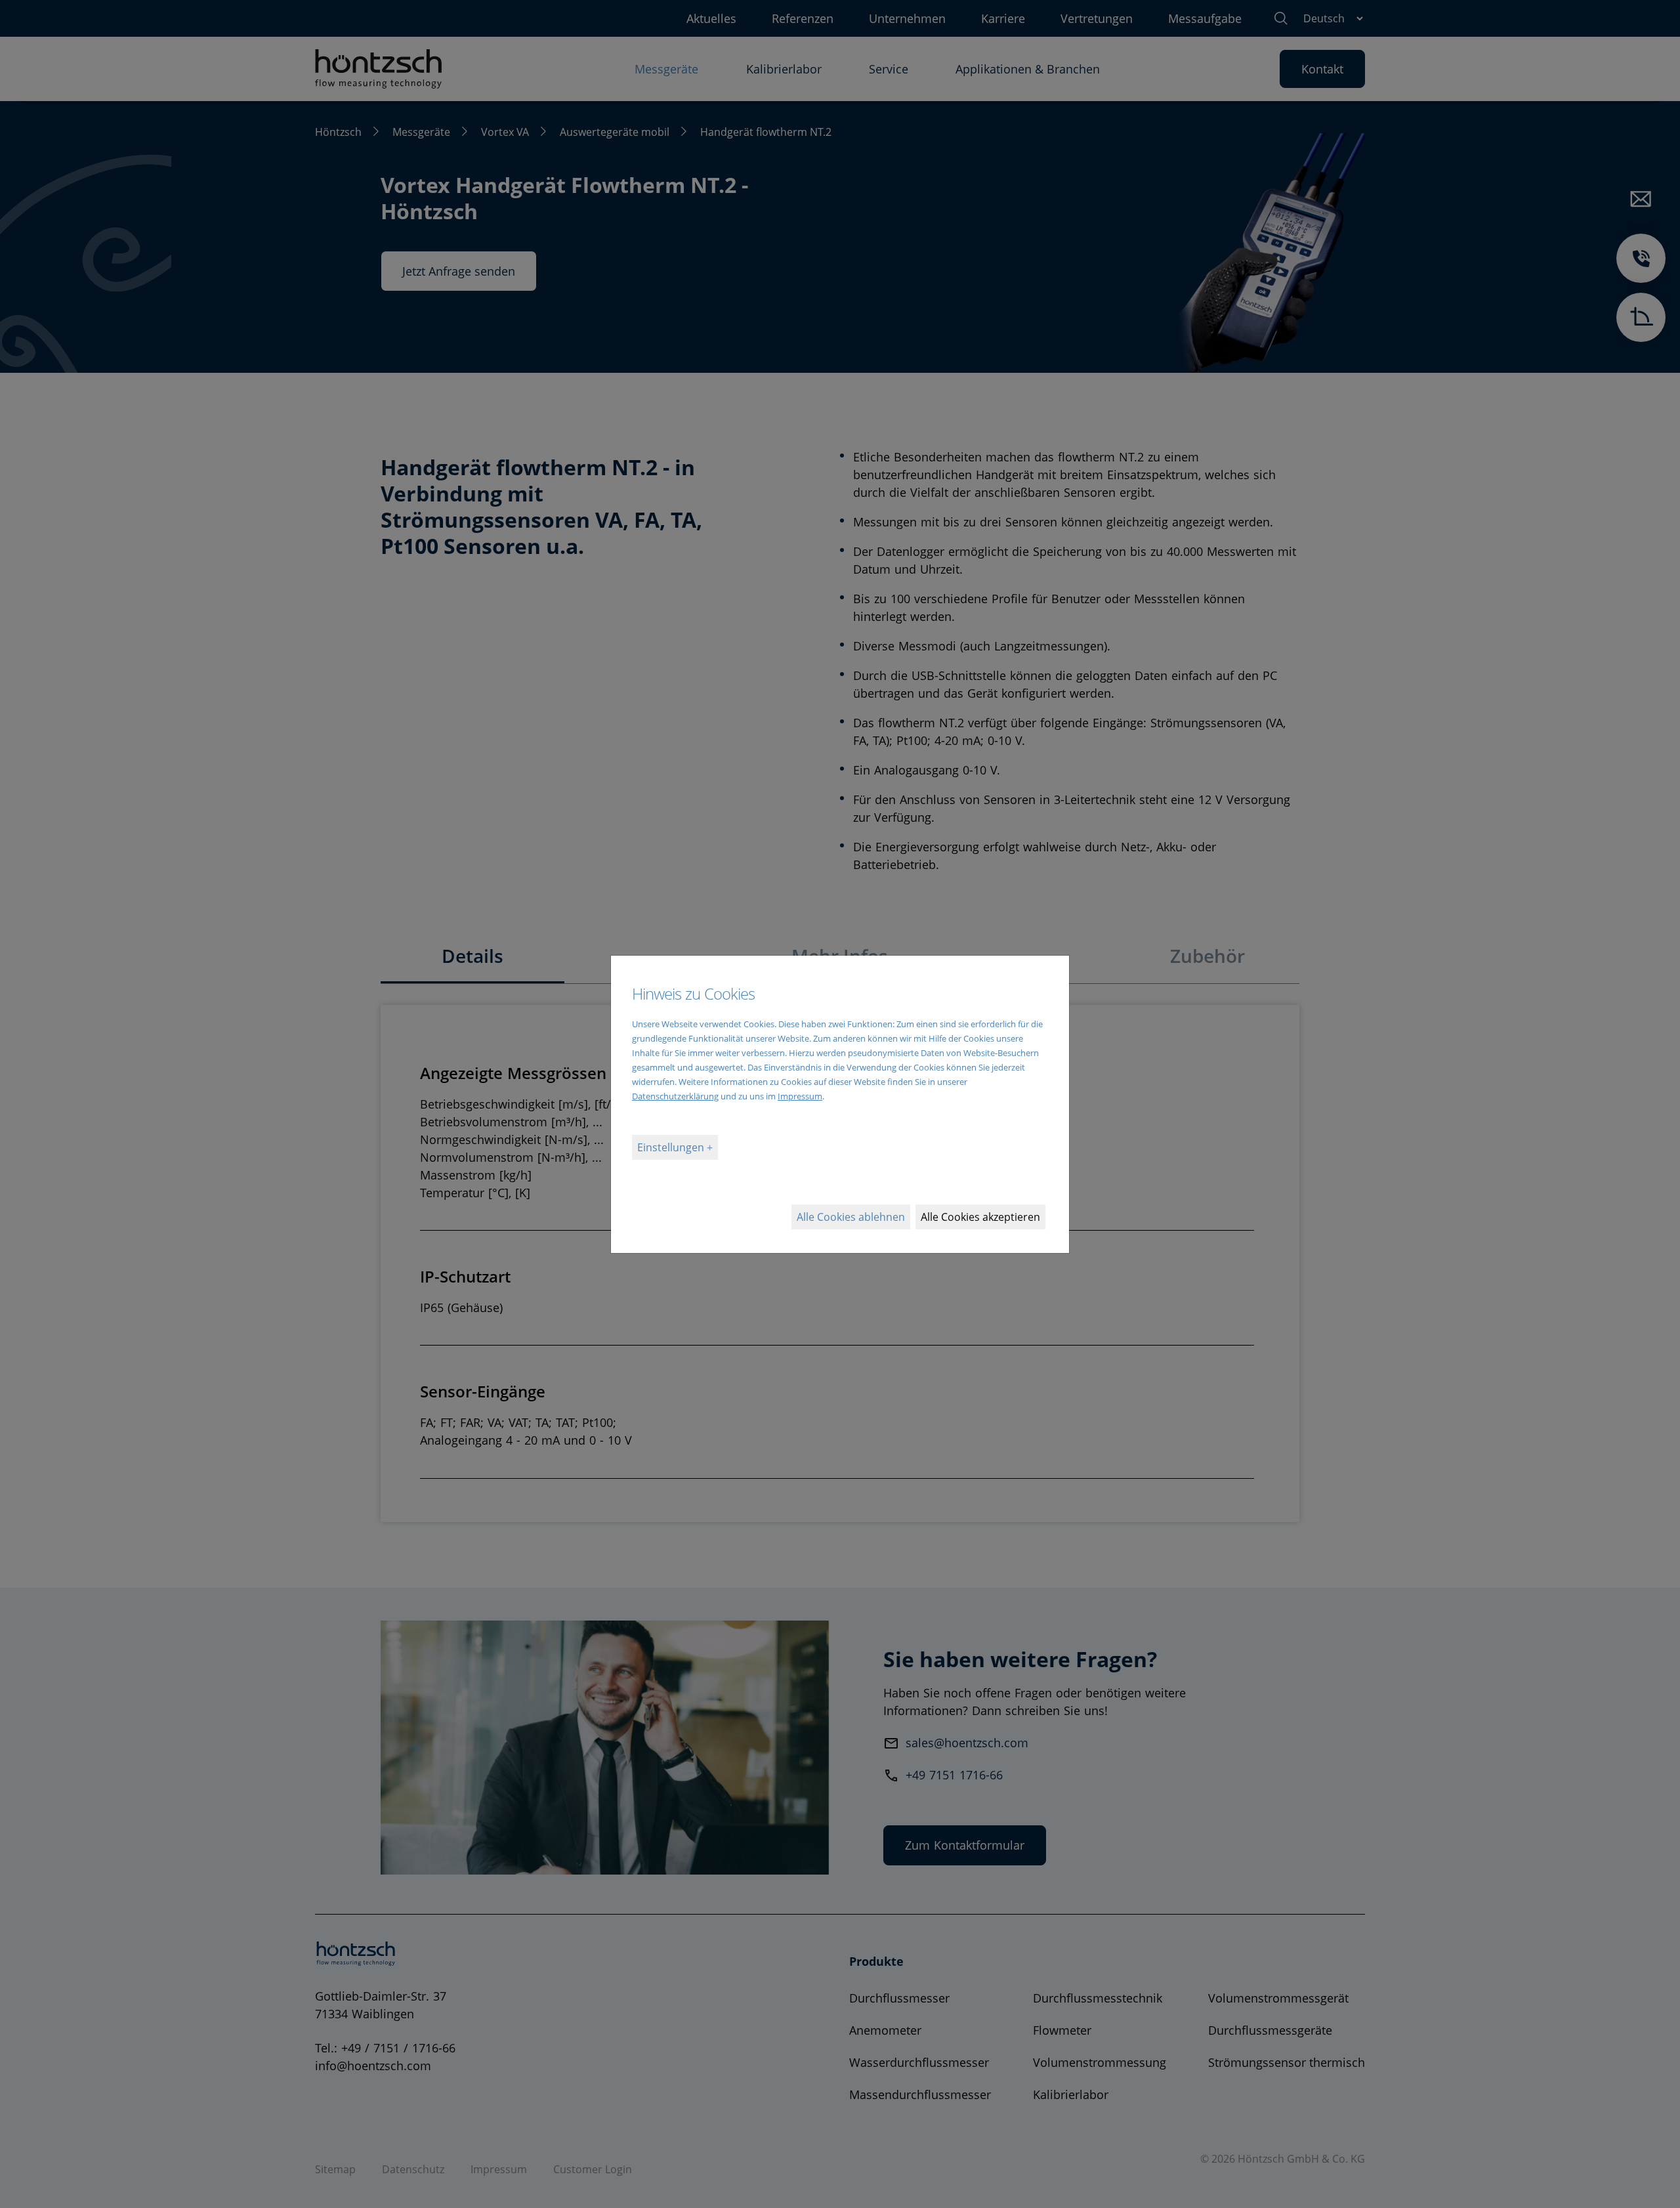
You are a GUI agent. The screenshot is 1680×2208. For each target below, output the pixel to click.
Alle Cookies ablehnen (851, 1217)
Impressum (800, 1096)
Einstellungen (672, 1147)
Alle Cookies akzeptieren (980, 1217)
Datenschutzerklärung (675, 1096)
